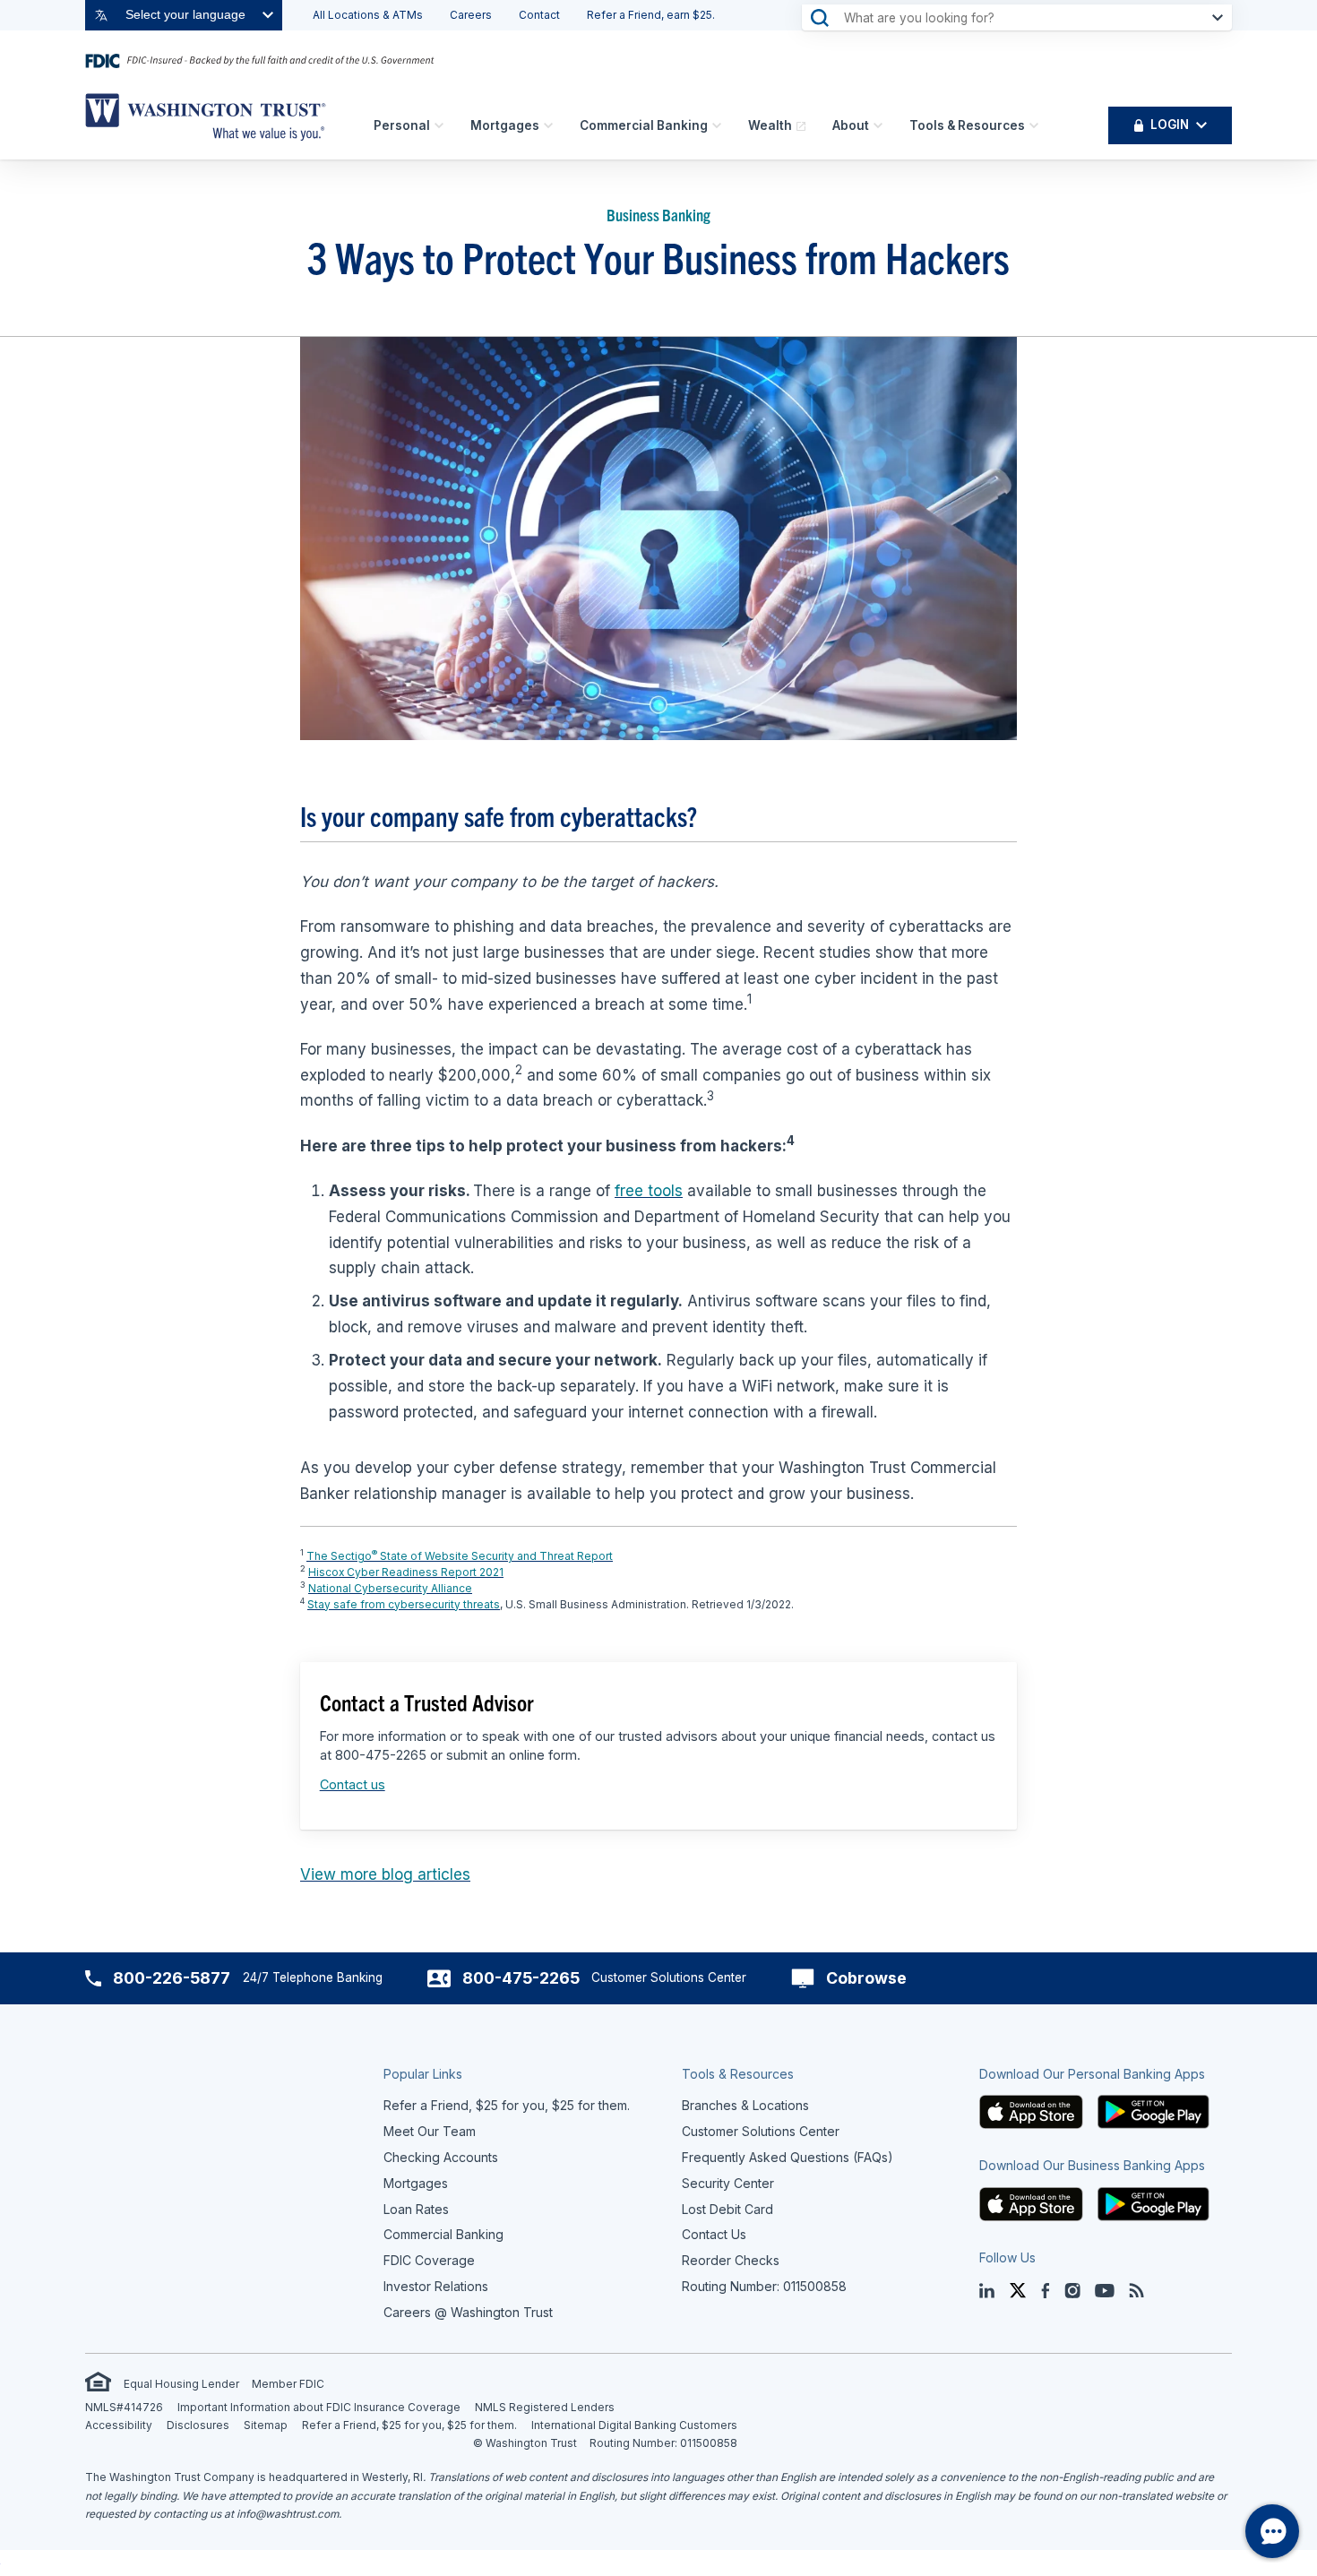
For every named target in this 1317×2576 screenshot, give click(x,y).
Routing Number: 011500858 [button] (764, 2286)
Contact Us (714, 2234)
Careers (471, 15)
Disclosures (198, 2425)
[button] (1031, 2111)
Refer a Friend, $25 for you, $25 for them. (409, 2425)
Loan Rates (416, 2209)
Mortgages (505, 125)
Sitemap (266, 2425)
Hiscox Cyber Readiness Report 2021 (406, 1572)
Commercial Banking (644, 125)
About (851, 125)
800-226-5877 (172, 1978)
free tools (649, 1191)
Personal (402, 125)
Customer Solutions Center (761, 2131)
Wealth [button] (770, 125)
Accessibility (119, 2425)
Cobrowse (866, 1978)
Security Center (728, 2183)
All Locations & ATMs (368, 15)
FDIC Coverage (429, 2260)
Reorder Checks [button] (731, 2260)
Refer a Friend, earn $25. (651, 15)
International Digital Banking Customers (634, 2425)
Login (1170, 125)
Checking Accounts (441, 2157)
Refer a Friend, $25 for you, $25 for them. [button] (507, 2105)
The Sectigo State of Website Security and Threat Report (460, 1556)
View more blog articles (385, 1874)
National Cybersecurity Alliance (390, 1588)
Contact (539, 15)
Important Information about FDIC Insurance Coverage (319, 2407)
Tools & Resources (967, 125)
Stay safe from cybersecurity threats (404, 1604)
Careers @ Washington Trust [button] (468, 2312)
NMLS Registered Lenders (545, 2407)
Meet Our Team (430, 2131)
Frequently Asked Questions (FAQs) (788, 2157)
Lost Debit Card (727, 2209)
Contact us (353, 1784)
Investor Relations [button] (436, 2286)
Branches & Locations (745, 2105)
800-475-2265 (521, 1978)
